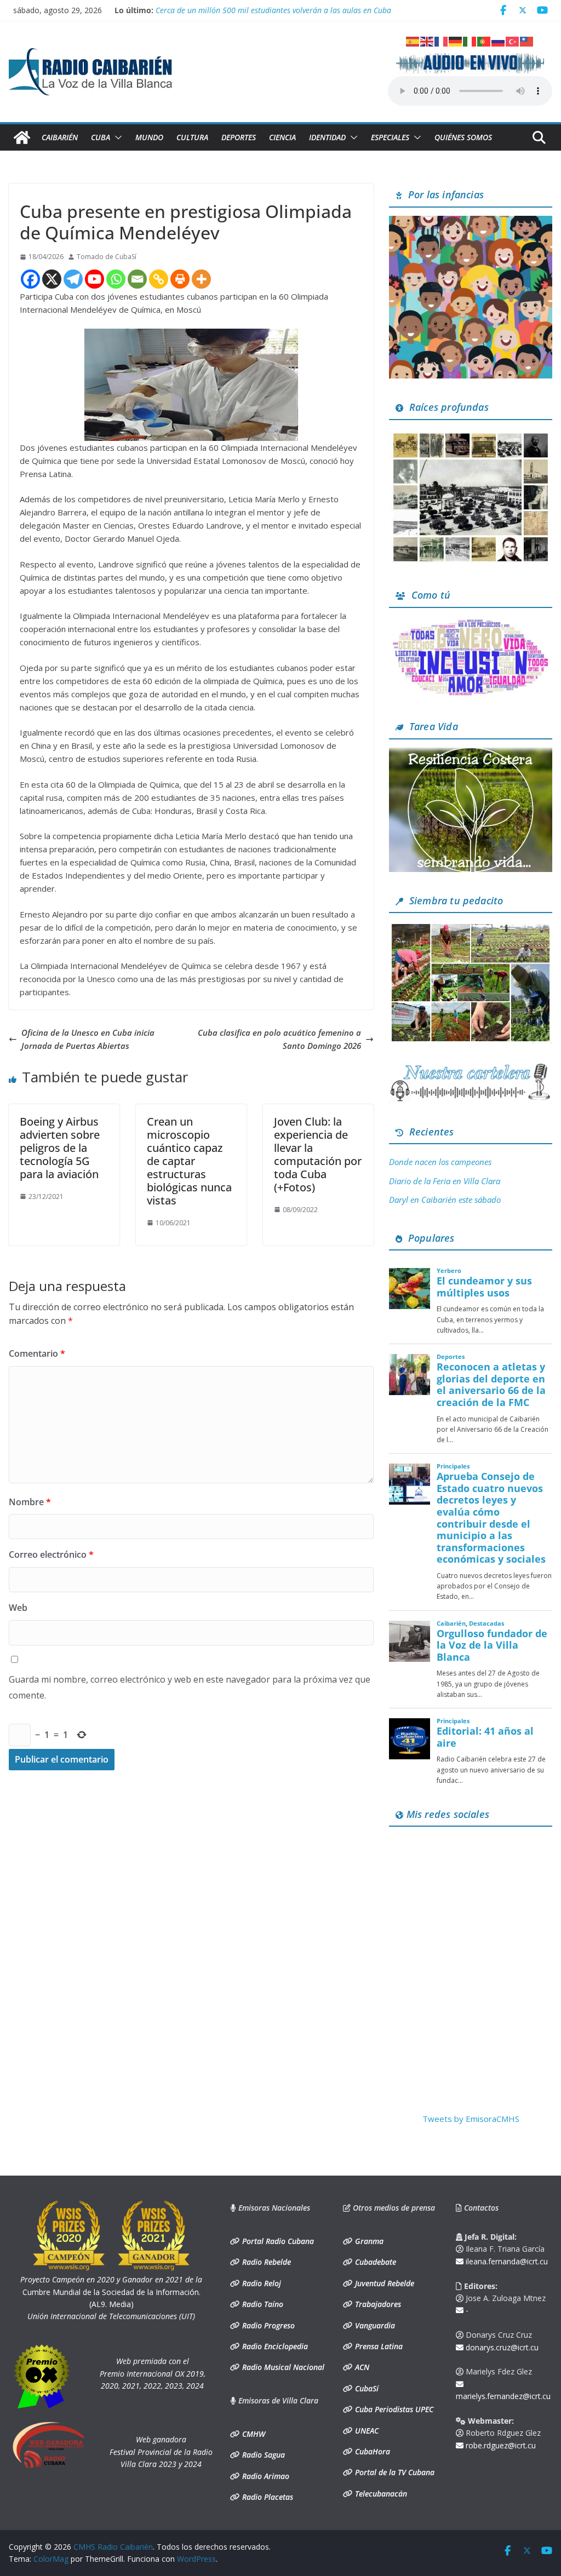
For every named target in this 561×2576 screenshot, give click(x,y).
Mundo (149, 137)
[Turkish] (513, 41)
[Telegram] (73, 279)
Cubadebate (374, 2262)
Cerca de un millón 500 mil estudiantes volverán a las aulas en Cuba (273, 10)
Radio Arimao (265, 2476)
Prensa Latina (378, 2346)
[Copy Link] (159, 279)
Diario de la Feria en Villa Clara (445, 1181)
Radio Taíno (262, 2304)
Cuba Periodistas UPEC (393, 2409)
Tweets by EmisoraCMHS (471, 2119)
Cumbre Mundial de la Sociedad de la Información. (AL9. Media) (111, 2292)
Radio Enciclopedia (274, 2346)
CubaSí (366, 2388)
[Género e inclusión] (471, 623)
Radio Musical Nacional (282, 2367)
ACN (361, 2367)
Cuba (101, 137)
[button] (116, 137)
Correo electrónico (51, 1554)
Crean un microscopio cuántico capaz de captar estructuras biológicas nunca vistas (189, 1161)
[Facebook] (30, 279)
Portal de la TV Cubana (394, 2472)
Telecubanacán (380, 2494)
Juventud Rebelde (383, 2283)
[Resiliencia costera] (471, 754)
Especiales (390, 137)
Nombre (30, 1502)
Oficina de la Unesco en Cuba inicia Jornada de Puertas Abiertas (88, 1039)
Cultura (192, 137)
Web (18, 1608)
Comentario (37, 1353)
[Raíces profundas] (471, 435)
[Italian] (470, 41)
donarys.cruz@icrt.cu (501, 2347)
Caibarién (60, 137)
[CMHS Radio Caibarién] (22, 137)
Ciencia (282, 137)
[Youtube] (95, 279)
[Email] (137, 279)
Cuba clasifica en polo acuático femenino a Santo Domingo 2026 (279, 1039)
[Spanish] (413, 41)
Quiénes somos (463, 137)
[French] (442, 41)
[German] (456, 41)
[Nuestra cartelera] (471, 1068)
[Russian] (499, 41)
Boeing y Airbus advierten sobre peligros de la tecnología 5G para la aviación (60, 1148)
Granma (368, 2241)
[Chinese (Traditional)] (527, 41)
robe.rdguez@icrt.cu (500, 2445)
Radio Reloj (261, 2283)
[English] (427, 41)
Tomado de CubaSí (107, 257)
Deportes (239, 137)
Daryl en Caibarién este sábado (445, 1200)
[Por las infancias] (471, 222)
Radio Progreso (267, 2325)
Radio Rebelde (265, 2262)
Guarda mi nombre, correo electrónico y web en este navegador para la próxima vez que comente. (190, 1687)
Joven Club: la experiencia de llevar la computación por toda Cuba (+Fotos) (318, 1154)
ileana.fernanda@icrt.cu (506, 2261)
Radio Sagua (262, 2455)
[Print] (180, 279)
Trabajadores (377, 2304)
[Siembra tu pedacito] (471, 928)
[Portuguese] (484, 41)
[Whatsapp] (116, 279)
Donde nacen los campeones (440, 1162)
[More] (201, 279)
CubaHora (371, 2451)
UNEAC (366, 2431)
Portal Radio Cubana (277, 2241)
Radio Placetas (267, 2497)
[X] (52, 279)
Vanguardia (374, 2325)
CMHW (253, 2434)
